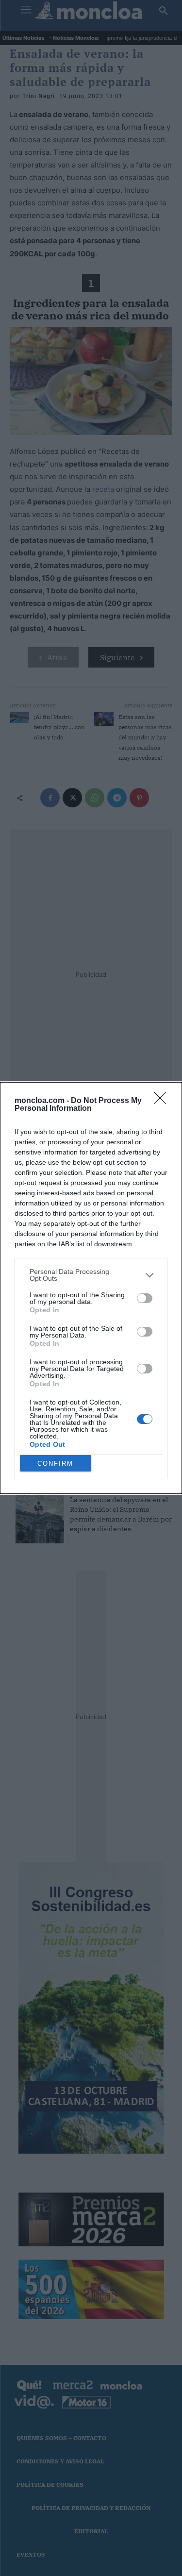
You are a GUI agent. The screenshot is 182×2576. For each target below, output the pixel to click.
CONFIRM (55, 1464)
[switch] (145, 1298)
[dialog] (91, 1288)
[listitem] (91, 1275)
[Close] (163, 1101)
